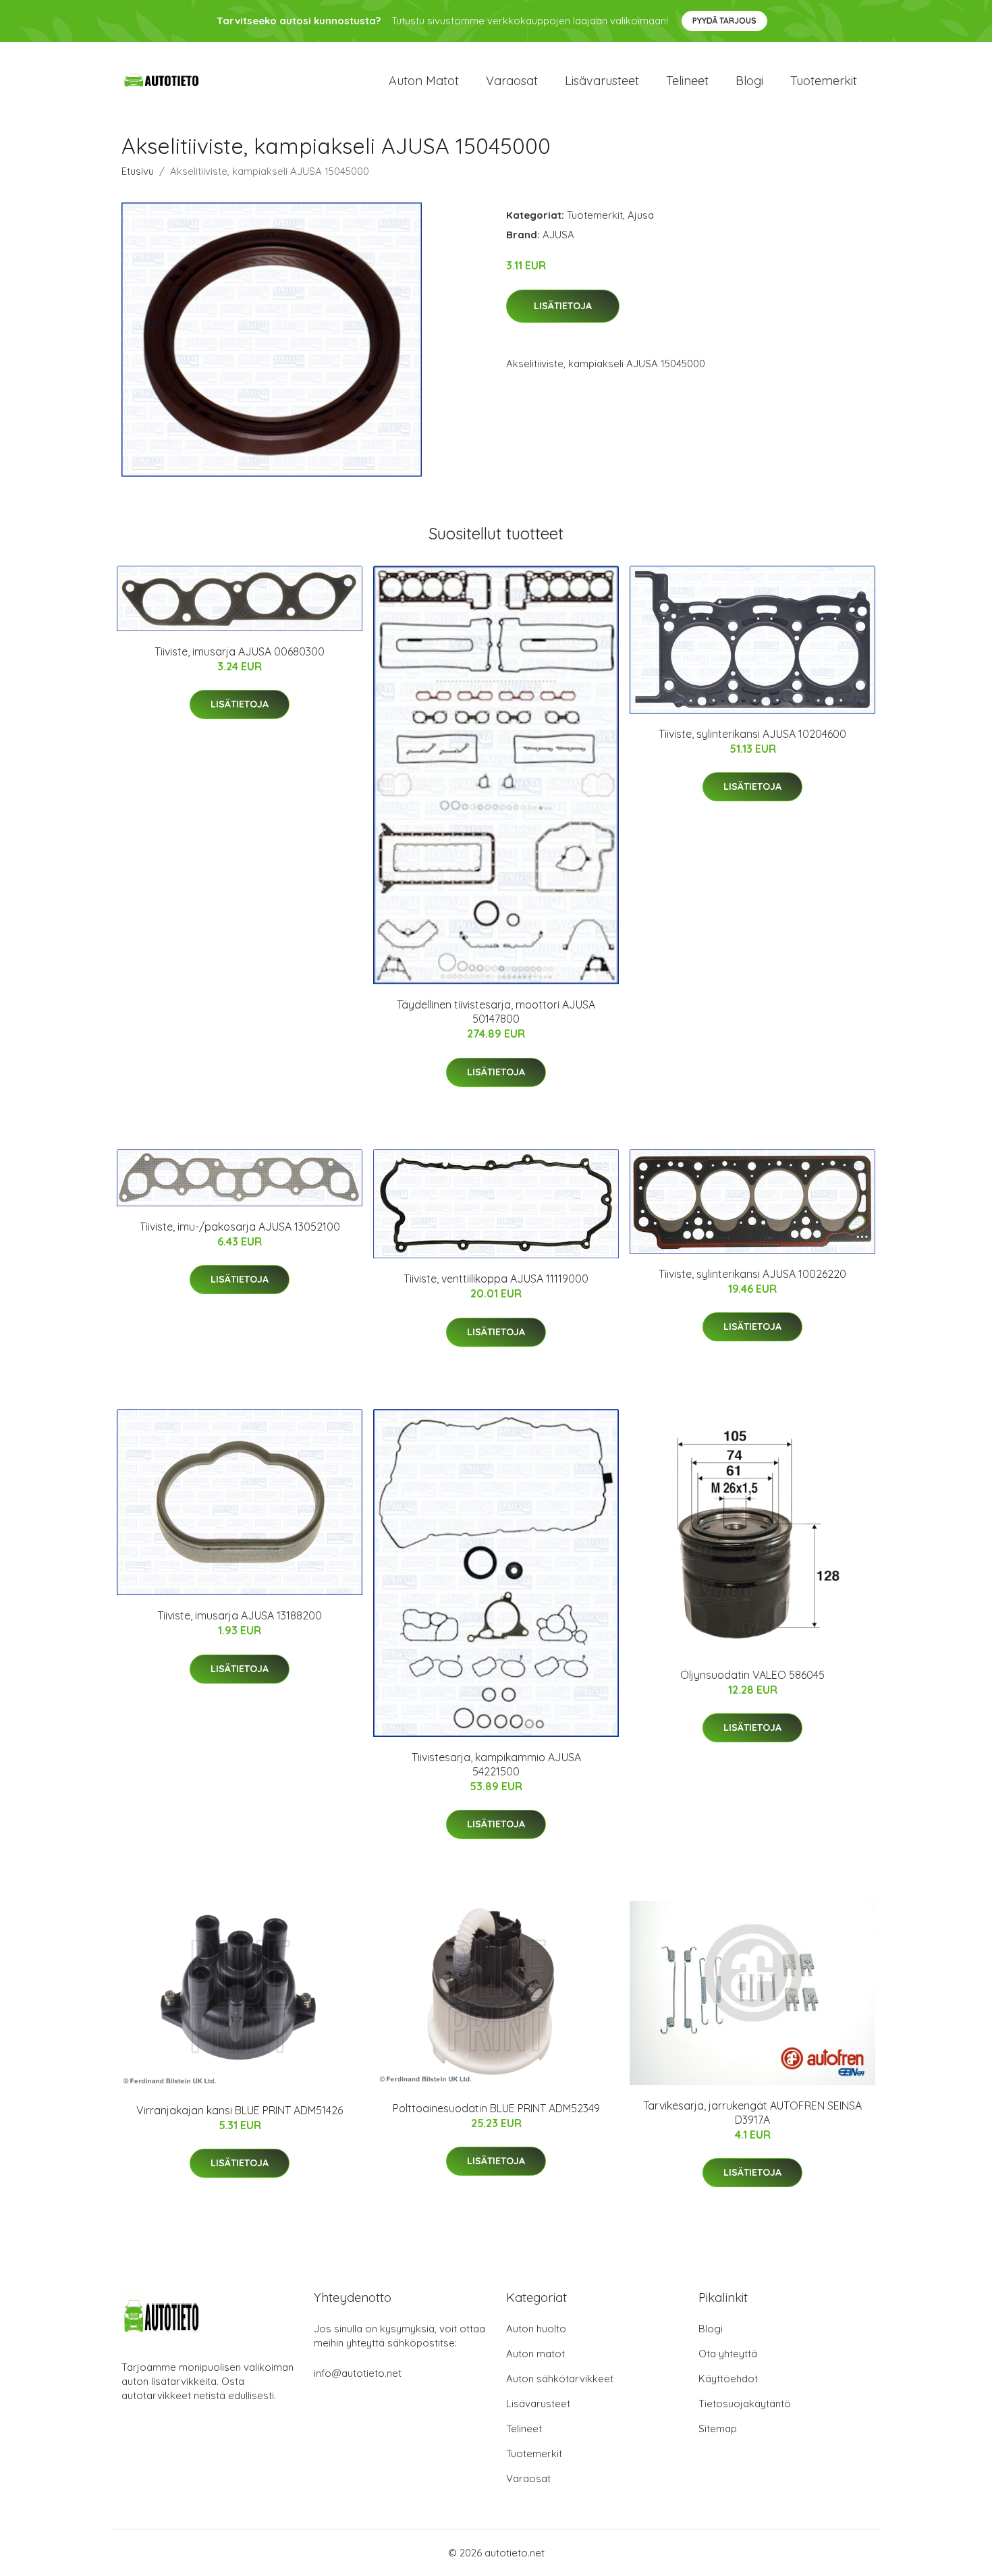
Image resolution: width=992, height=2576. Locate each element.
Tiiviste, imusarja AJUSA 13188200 (240, 1615)
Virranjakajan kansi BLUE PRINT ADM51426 (240, 2110)
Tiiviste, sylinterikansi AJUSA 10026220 (752, 1274)
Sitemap (718, 2429)
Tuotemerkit (824, 81)
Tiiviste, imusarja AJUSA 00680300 (240, 651)
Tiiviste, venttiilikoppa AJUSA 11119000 (496, 1279)
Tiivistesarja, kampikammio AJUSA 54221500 (496, 1764)
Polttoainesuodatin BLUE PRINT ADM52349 (496, 2108)
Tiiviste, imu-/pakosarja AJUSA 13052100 (240, 1227)
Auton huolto (536, 2329)
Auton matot (424, 81)
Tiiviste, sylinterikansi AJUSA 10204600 (752, 734)
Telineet (687, 81)
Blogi (749, 81)
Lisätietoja (563, 306)
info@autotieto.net (358, 2373)
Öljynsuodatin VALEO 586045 (752, 1675)
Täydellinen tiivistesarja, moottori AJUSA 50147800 (496, 1012)
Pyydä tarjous (724, 21)
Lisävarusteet (602, 81)
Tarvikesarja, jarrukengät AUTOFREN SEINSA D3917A (752, 2113)
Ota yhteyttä (728, 2354)
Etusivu (138, 171)
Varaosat (512, 81)
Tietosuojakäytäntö (745, 2404)
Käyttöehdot (728, 2379)
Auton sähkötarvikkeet (560, 2379)
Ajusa (641, 215)
